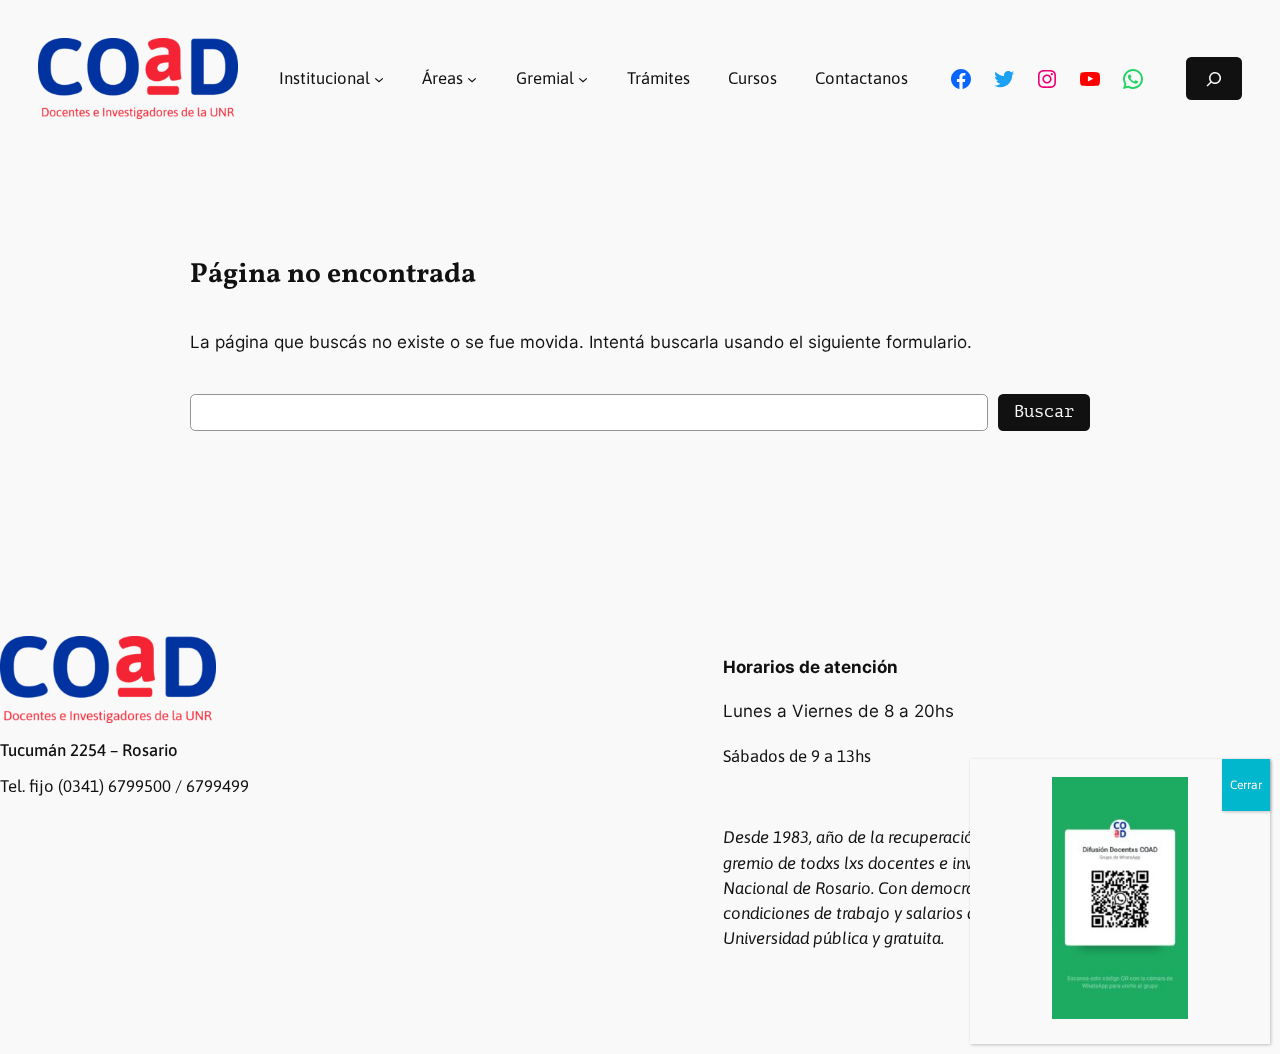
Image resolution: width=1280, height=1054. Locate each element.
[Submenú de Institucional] (379, 79)
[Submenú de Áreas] (472, 79)
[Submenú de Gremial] (583, 79)
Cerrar (1246, 785)
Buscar (1044, 411)
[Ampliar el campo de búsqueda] (1214, 78)
